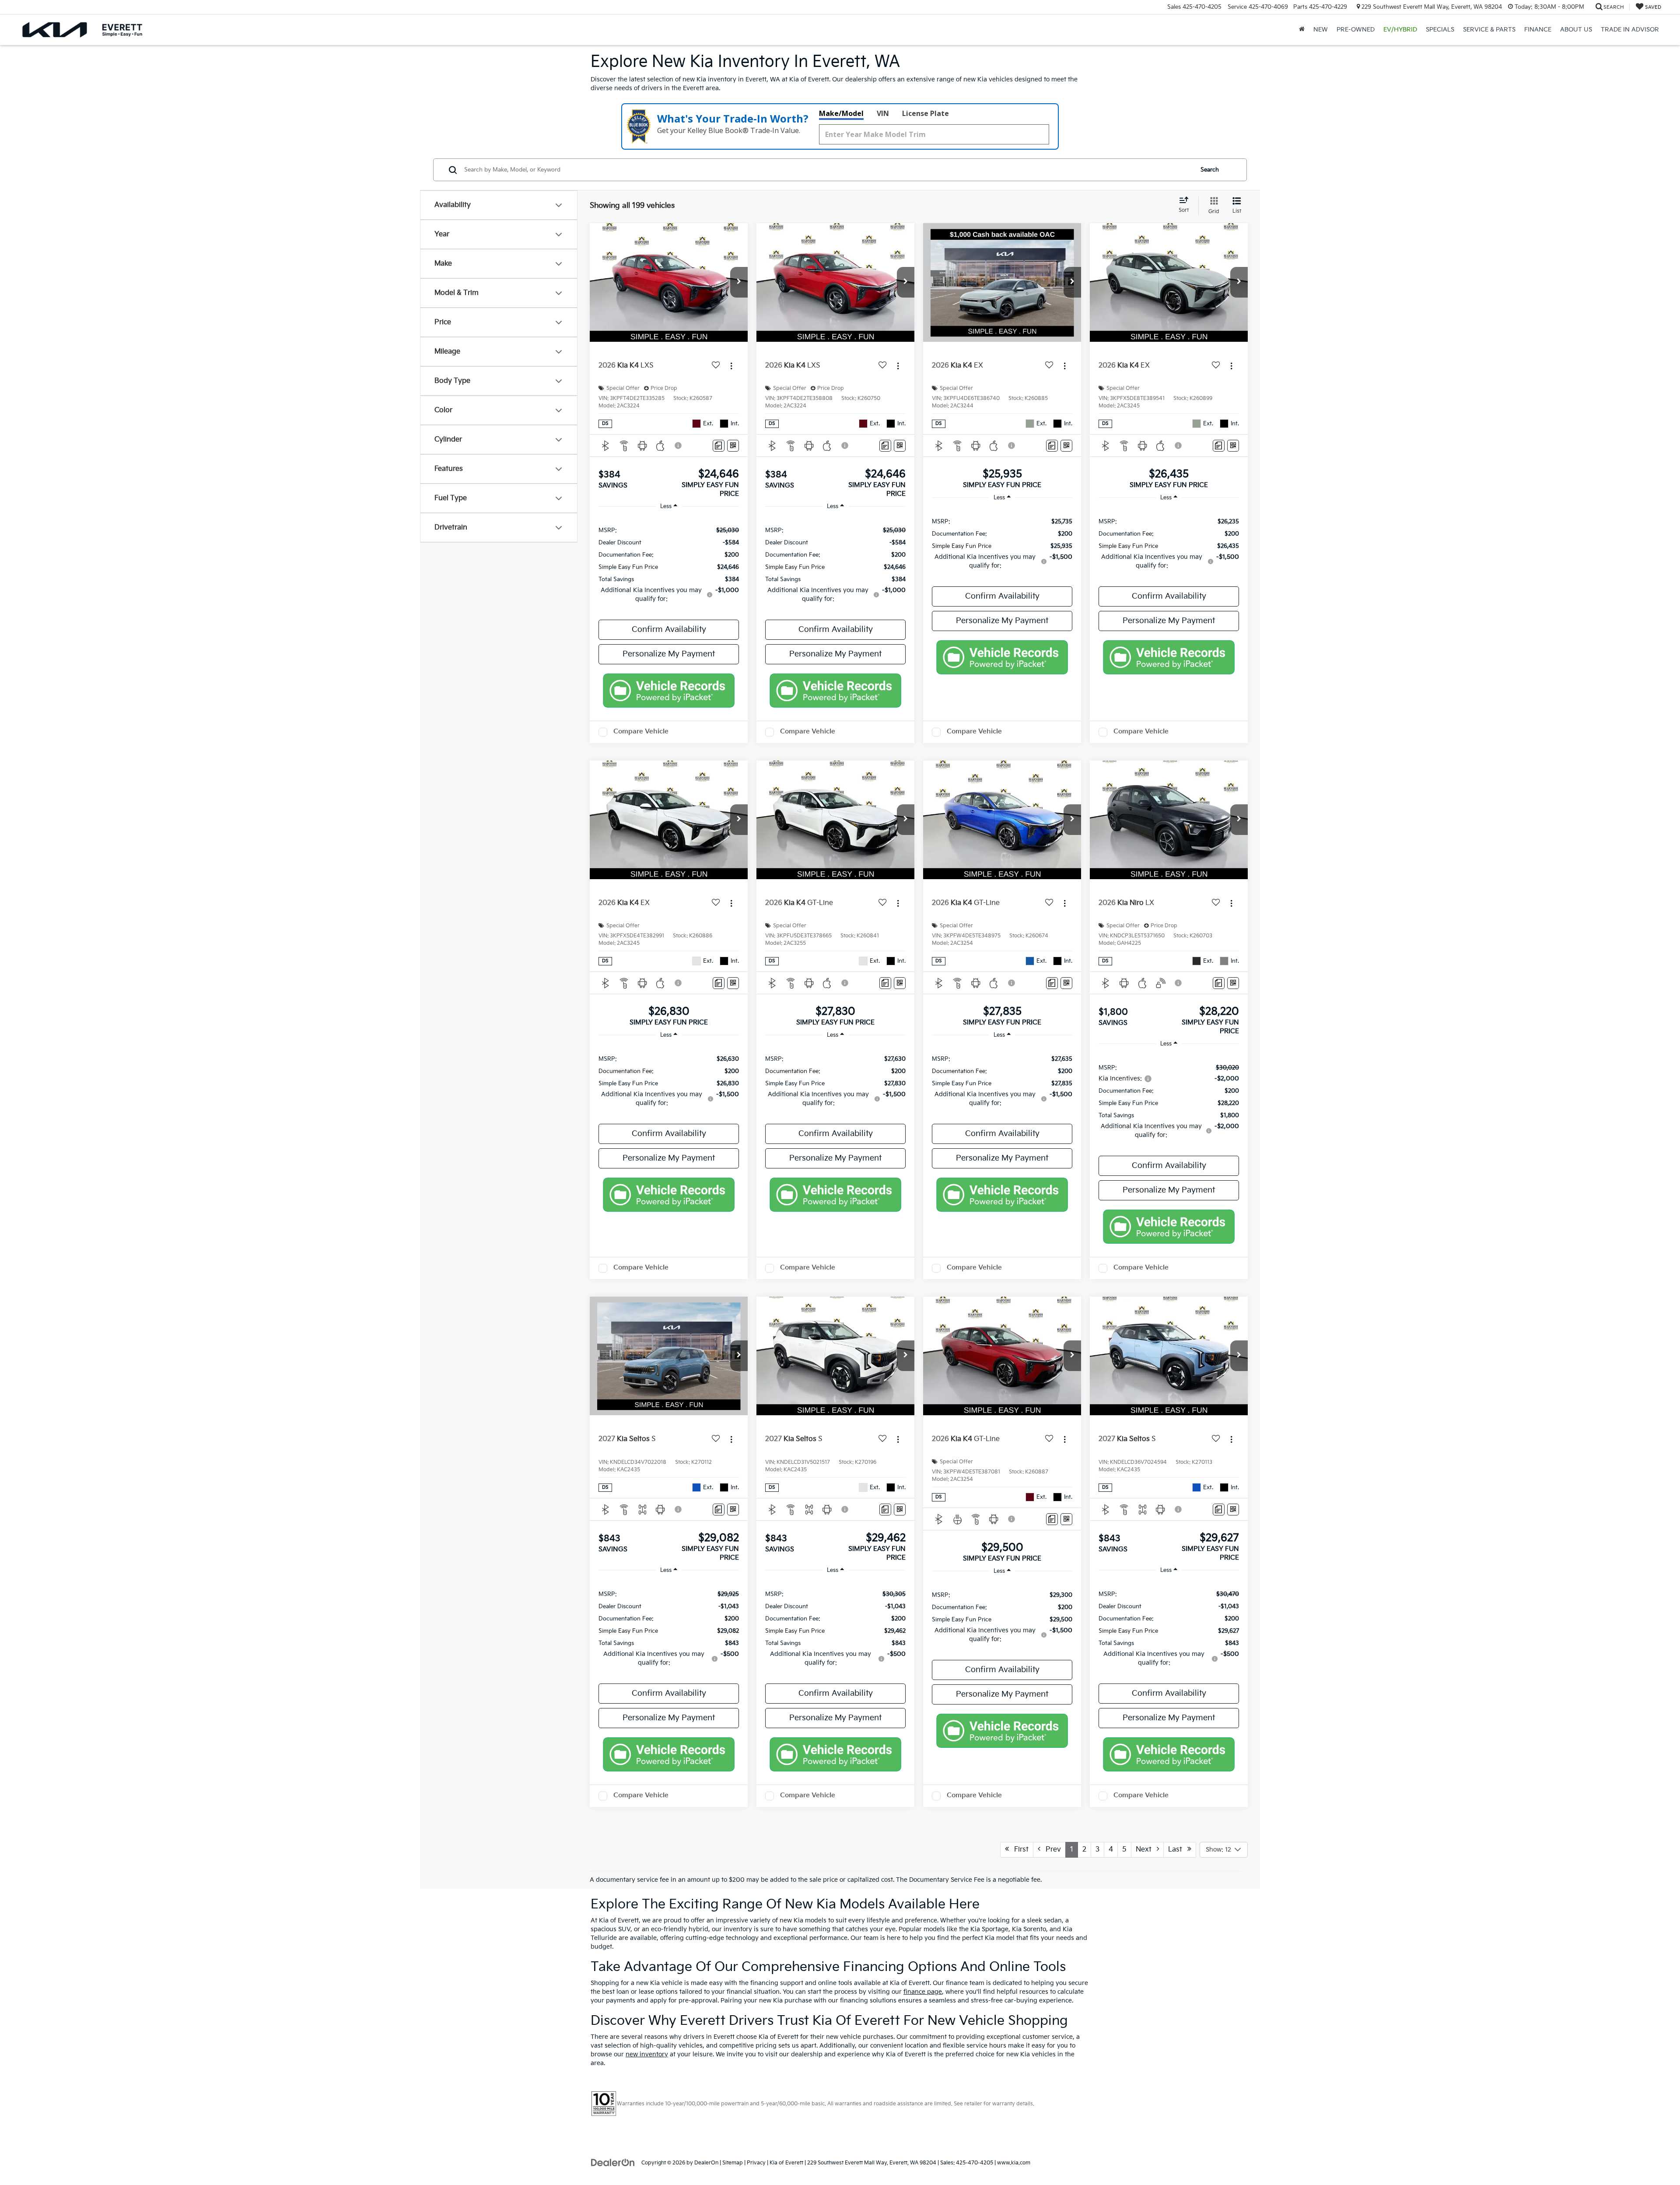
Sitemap (733, 2163)
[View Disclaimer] (679, 445)
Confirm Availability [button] (669, 630)
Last (1178, 1850)
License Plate (926, 113)
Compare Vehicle (641, 731)
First (1019, 1850)
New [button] (1321, 30)
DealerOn (706, 2163)
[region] (669, 564)
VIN (883, 113)
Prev (1051, 1850)
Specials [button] (1440, 30)
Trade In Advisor (1630, 30)
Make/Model (841, 113)
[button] (739, 282)
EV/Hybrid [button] (1400, 30)
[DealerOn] (613, 2162)
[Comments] (719, 446)
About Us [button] (1576, 30)
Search (1210, 170)
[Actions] (731, 366)
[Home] (1302, 30)
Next (1146, 1850)
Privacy (756, 2163)
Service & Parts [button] (1489, 30)
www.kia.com (1014, 2163)
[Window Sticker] (733, 446)
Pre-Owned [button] (1356, 30)
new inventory (647, 2054)
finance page (923, 1992)
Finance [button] (1538, 30)
